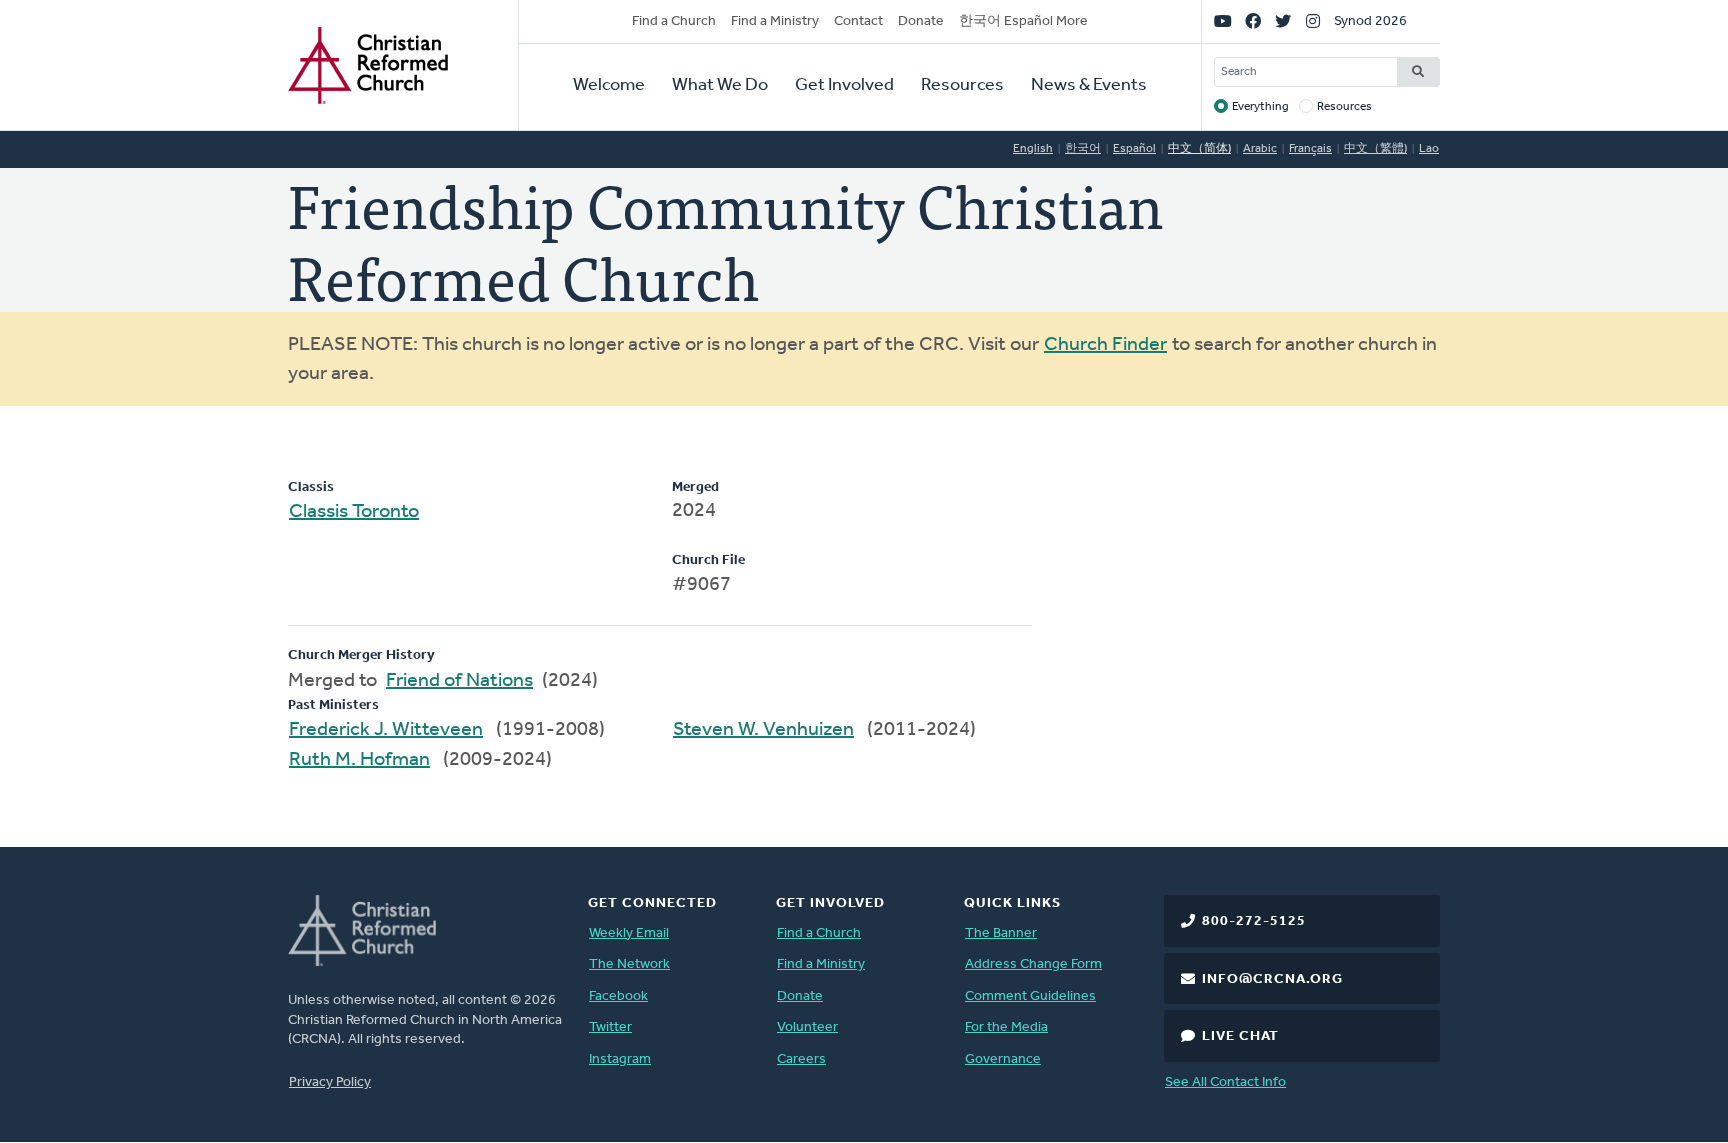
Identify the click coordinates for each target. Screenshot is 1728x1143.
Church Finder (1105, 345)
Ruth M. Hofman (359, 760)
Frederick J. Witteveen (386, 730)
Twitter (610, 1027)
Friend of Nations (459, 681)
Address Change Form (1033, 964)
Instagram (620, 1059)
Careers (801, 1059)
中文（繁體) (1375, 149)
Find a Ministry (775, 21)
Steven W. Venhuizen (763, 730)
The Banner (1001, 933)
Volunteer (807, 1027)
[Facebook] (1253, 22)
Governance (1003, 1059)
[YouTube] (1223, 22)
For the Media (1006, 1027)
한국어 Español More (1023, 21)
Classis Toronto (354, 512)
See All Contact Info (1225, 1082)
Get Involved (844, 86)
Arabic (1260, 149)
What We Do (720, 86)
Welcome (609, 86)
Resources (962, 86)
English (1033, 149)
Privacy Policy (330, 1082)
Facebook (618, 996)
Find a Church (674, 21)
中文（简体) (1199, 149)
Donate (921, 21)
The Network (629, 964)
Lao (1429, 149)
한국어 (1083, 149)
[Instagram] (1313, 22)
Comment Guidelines (1030, 996)
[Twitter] (1283, 22)
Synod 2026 (1370, 21)
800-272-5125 (1254, 921)
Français (1310, 149)
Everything (1260, 107)
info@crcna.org (1272, 979)
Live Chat (1240, 1036)
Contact (858, 21)
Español (1134, 149)
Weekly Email (629, 933)
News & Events (1089, 86)
